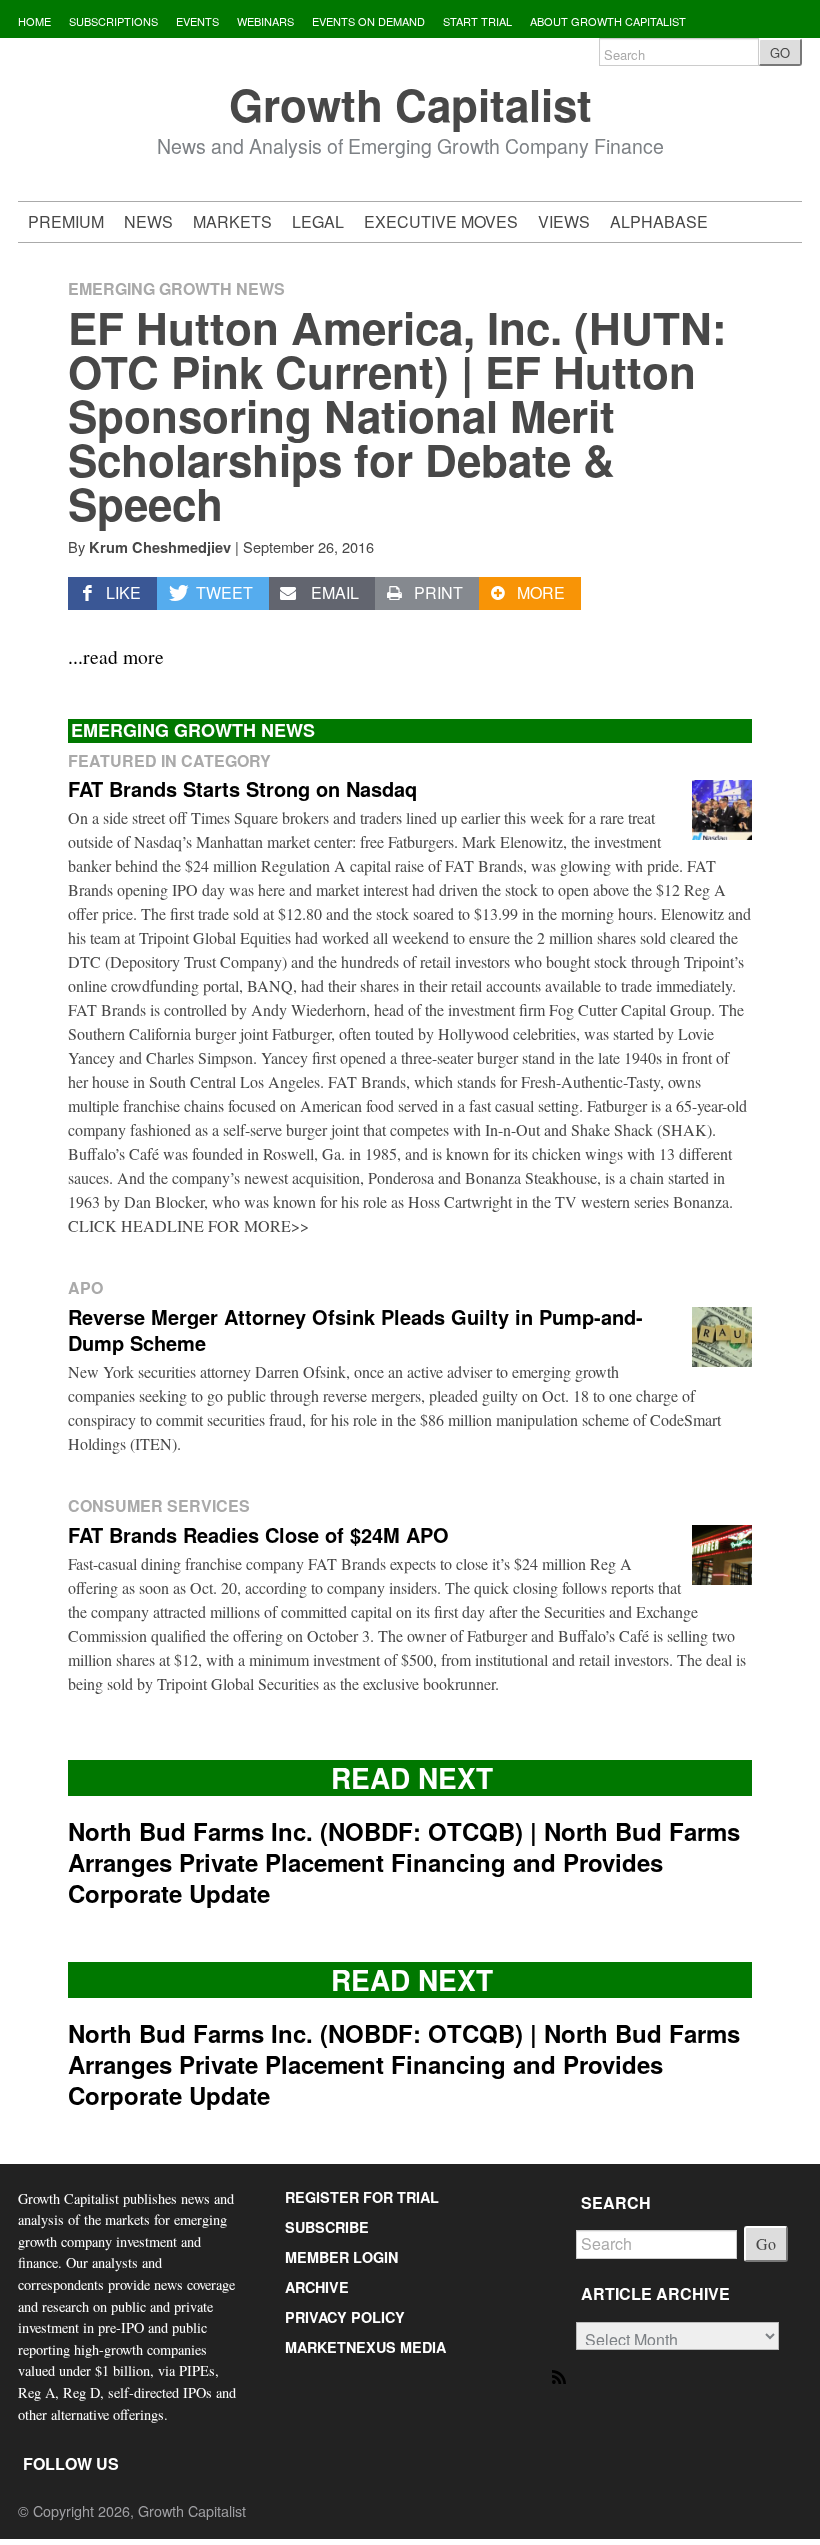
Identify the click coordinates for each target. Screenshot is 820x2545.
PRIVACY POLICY (345, 2317)
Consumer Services (159, 1505)
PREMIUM (66, 221)
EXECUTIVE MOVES (441, 221)
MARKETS (232, 221)
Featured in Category (169, 760)
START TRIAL (477, 21)
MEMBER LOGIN (341, 2257)
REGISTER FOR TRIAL (362, 2197)
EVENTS (197, 21)
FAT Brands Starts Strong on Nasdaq (242, 788)
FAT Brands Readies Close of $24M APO (258, 1534)
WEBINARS (265, 21)
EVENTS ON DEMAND (368, 21)
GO (780, 52)
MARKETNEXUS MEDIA (365, 2347)
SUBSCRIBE (327, 2227)
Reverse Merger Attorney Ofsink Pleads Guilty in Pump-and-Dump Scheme (355, 1329)
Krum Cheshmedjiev (160, 547)
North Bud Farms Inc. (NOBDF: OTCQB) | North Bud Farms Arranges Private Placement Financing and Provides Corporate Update (404, 1862)
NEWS (148, 221)
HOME (34, 21)
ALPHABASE (659, 221)
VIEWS (564, 221)
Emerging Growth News (176, 288)
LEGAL (318, 221)
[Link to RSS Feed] (560, 2375)
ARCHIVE (317, 2287)
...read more (116, 656)
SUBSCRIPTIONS (113, 21)
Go (766, 2243)
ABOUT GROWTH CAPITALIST (608, 21)
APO (85, 1287)
